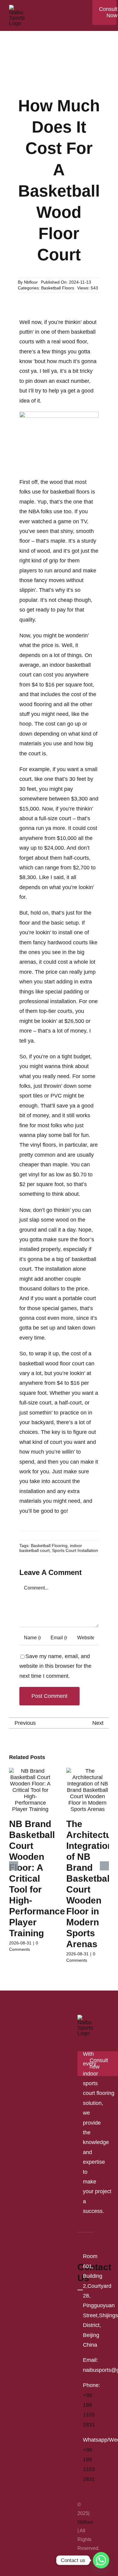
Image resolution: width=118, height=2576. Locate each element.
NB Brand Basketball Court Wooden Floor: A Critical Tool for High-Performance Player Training (37, 1878)
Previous (25, 1723)
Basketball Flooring (49, 1546)
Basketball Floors (58, 288)
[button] (14, 1866)
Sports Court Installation (75, 1550)
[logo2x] (17, 8)
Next (98, 1723)
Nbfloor (31, 282)
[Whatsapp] (101, 2560)
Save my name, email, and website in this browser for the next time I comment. (55, 1666)
